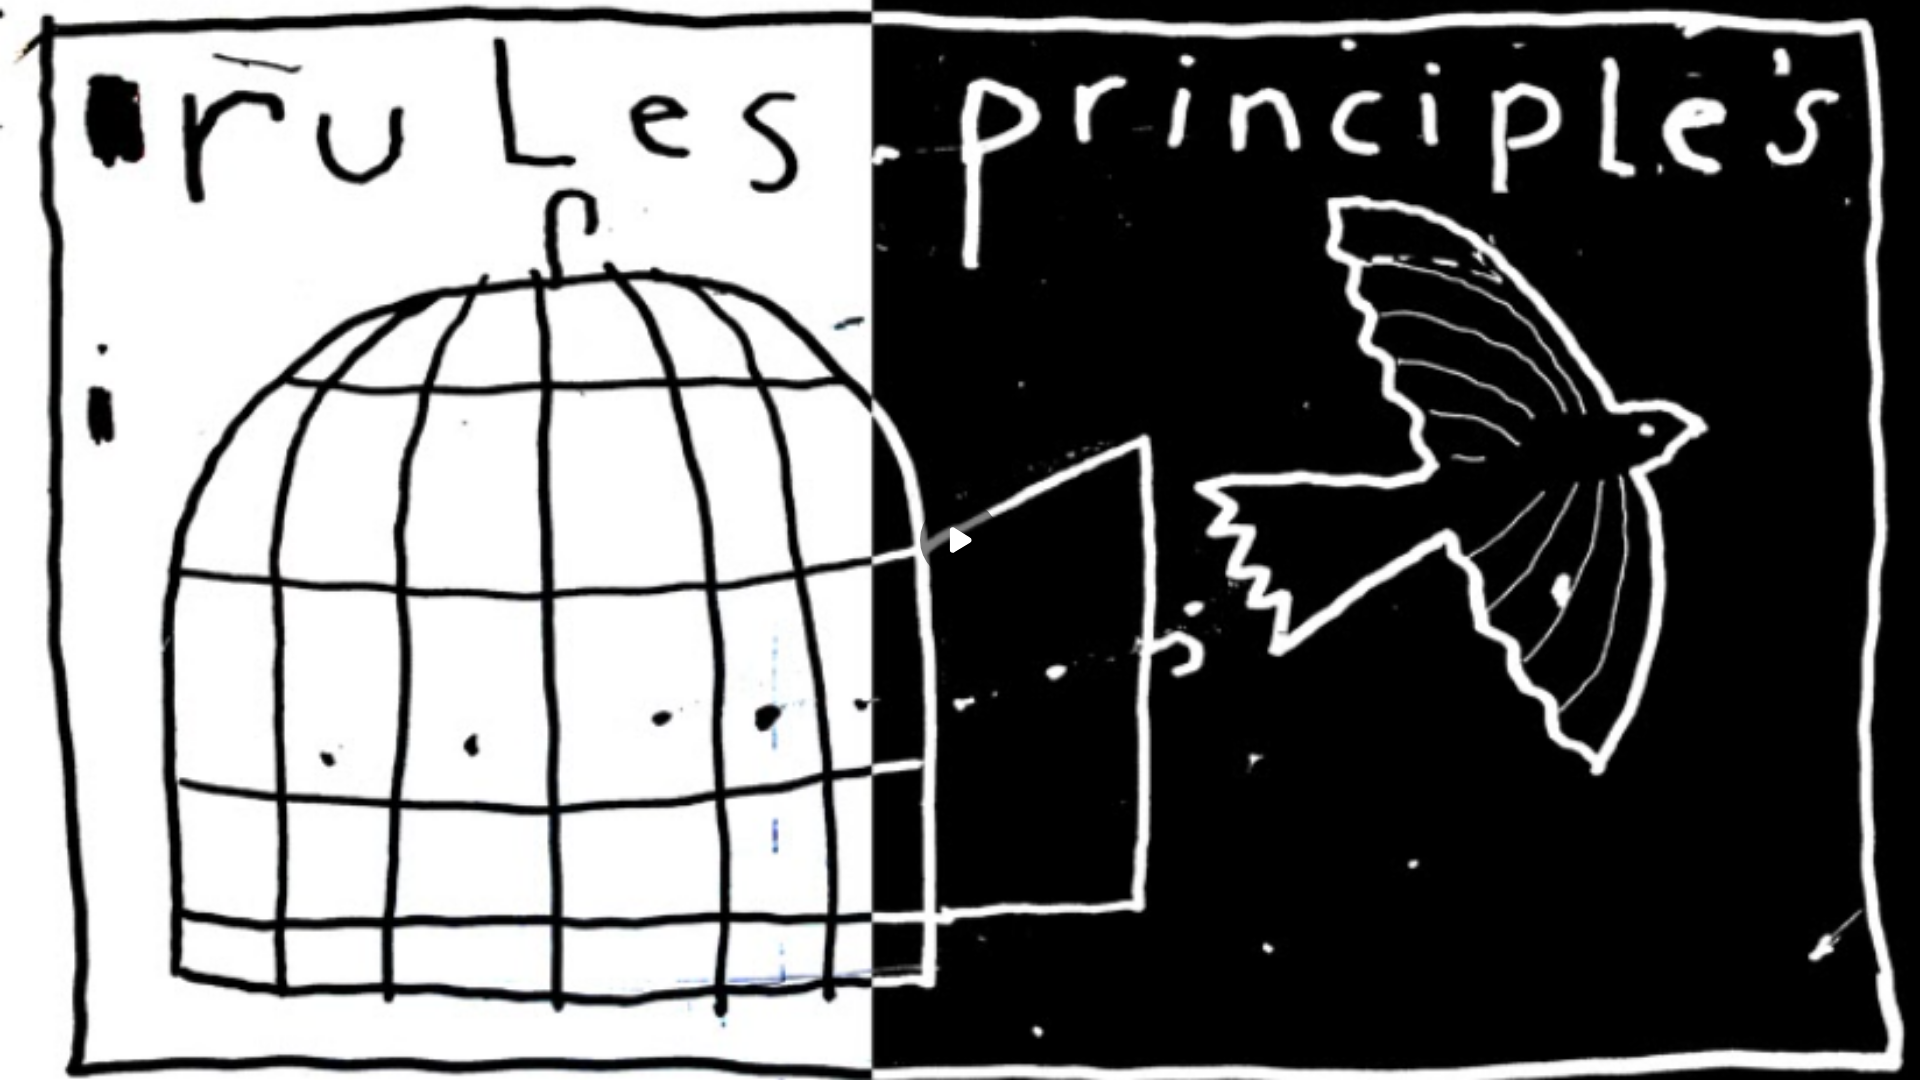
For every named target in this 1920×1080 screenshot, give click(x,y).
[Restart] (28, 1052)
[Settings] (1812, 1052)
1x (1852, 1045)
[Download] (1772, 1052)
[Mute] (188, 1052)
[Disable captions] (1732, 1052)
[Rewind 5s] (68, 1052)
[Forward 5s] (148, 1052)
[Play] (108, 1052)
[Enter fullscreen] (1892, 1052)
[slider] (960, 1022)
